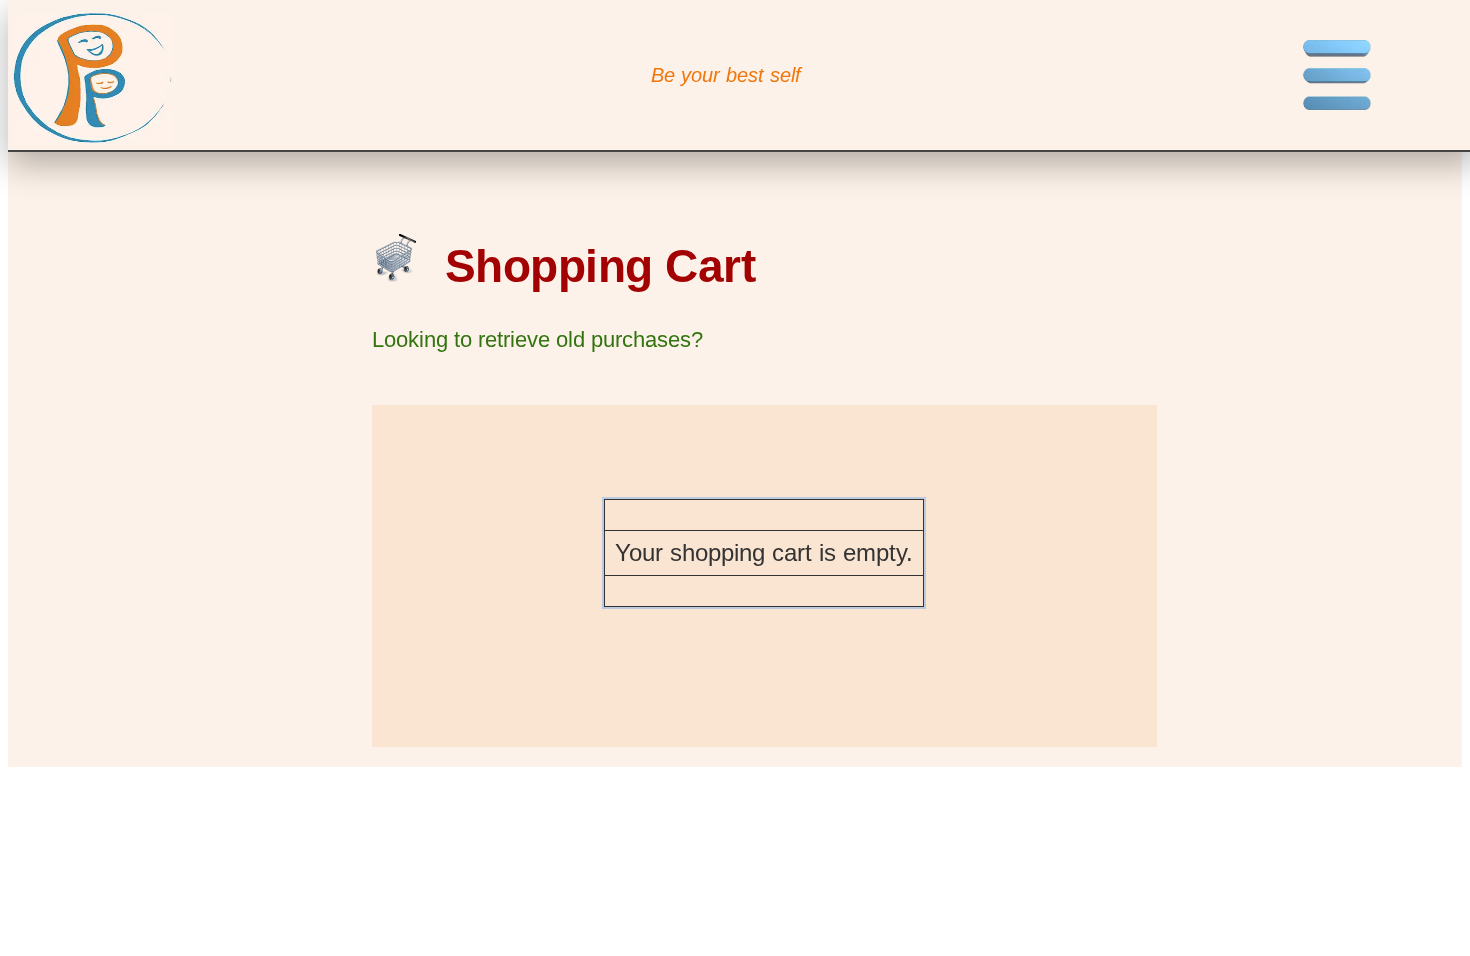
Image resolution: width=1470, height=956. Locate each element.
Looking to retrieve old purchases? (537, 339)
